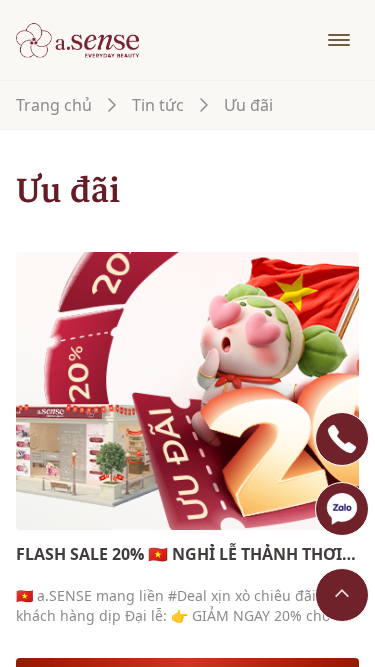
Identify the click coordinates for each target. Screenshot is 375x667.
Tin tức (158, 105)
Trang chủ (54, 105)
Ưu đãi (248, 105)
